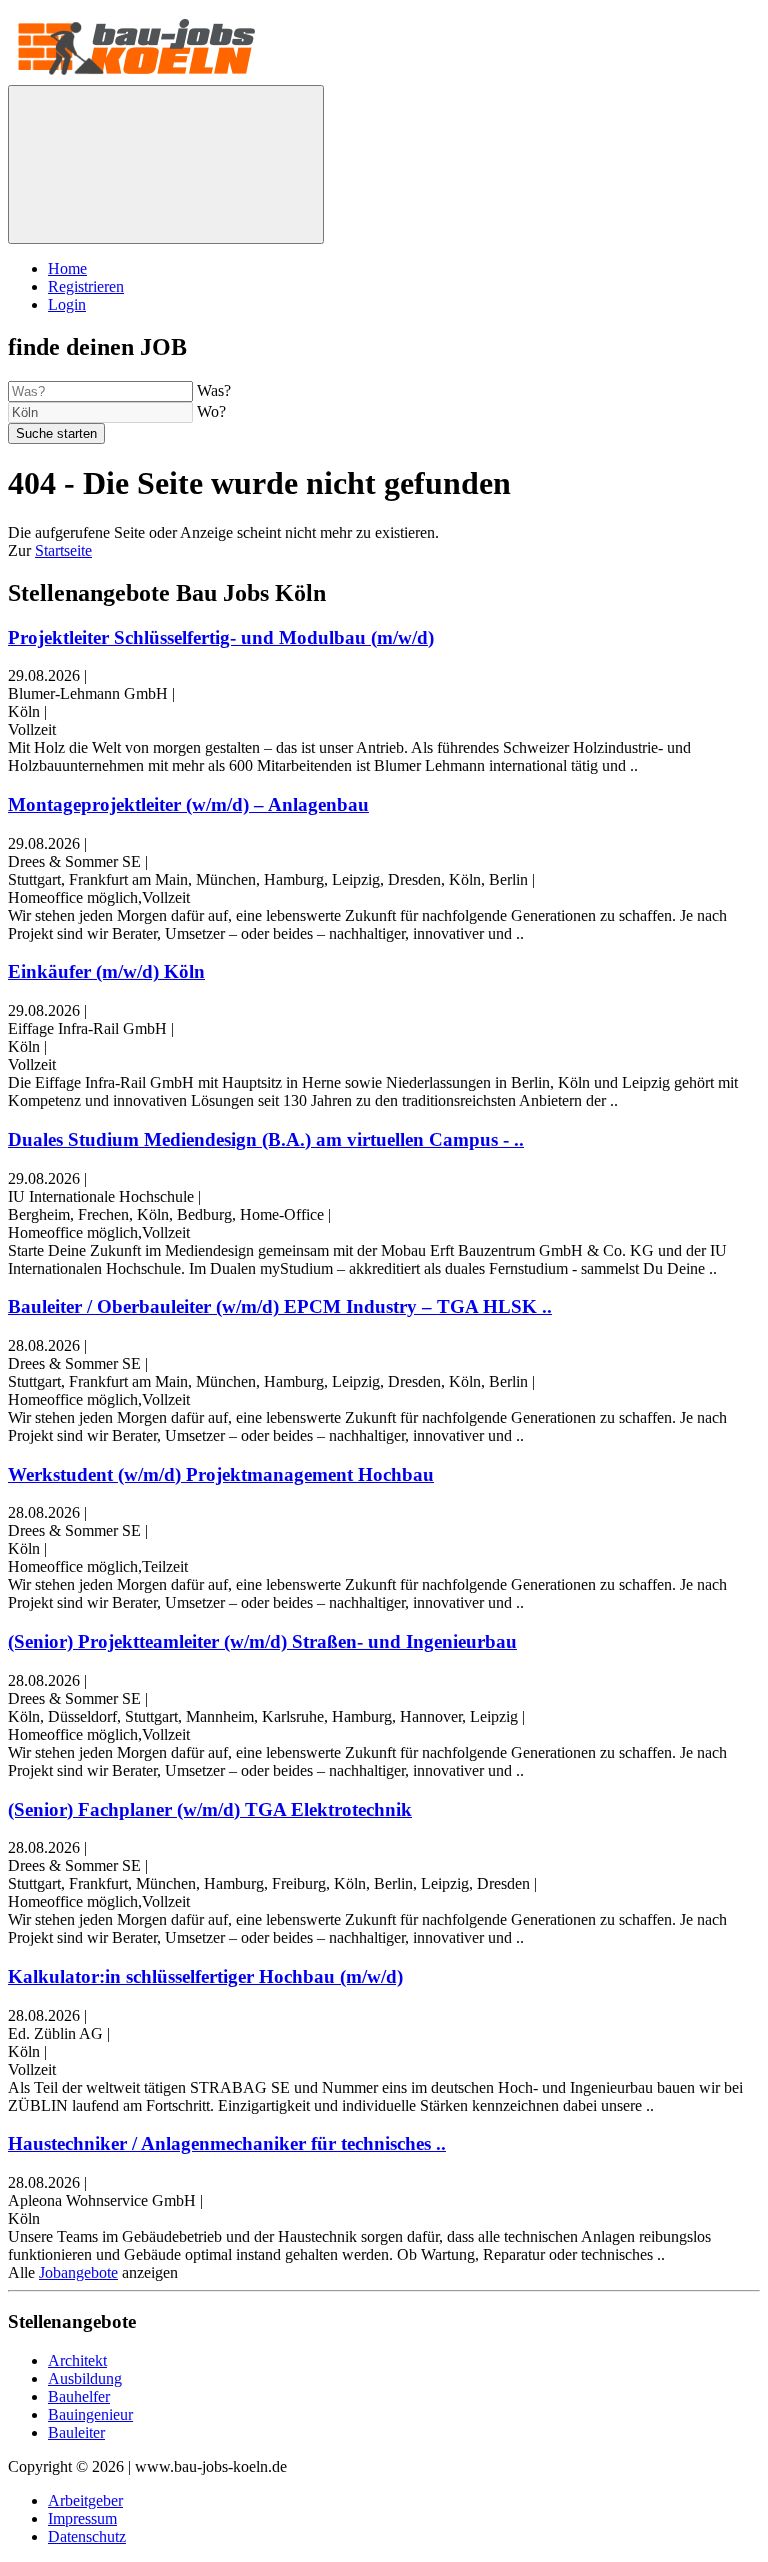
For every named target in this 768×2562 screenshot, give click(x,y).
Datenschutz (87, 2536)
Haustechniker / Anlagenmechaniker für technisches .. (227, 2143)
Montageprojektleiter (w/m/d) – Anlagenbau (188, 804)
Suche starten (56, 433)
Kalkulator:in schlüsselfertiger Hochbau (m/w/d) (205, 1976)
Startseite (63, 550)
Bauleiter (76, 2432)
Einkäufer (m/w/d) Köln (106, 971)
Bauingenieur (90, 2414)
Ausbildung (85, 2378)
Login (67, 304)
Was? (214, 390)
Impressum (82, 2518)
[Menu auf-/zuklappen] (166, 164)
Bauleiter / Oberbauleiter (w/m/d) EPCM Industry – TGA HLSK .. (280, 1306)
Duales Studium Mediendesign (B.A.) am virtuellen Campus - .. (266, 1139)
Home (67, 268)
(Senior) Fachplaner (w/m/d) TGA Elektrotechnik (210, 1809)
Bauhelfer (79, 2396)
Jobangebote (78, 2272)
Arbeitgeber (85, 2500)
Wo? (211, 411)
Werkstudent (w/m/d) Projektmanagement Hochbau (221, 1474)
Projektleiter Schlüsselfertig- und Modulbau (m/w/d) (221, 637)
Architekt (77, 2360)
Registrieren (86, 286)
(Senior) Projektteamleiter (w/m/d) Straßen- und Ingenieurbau (262, 1641)
